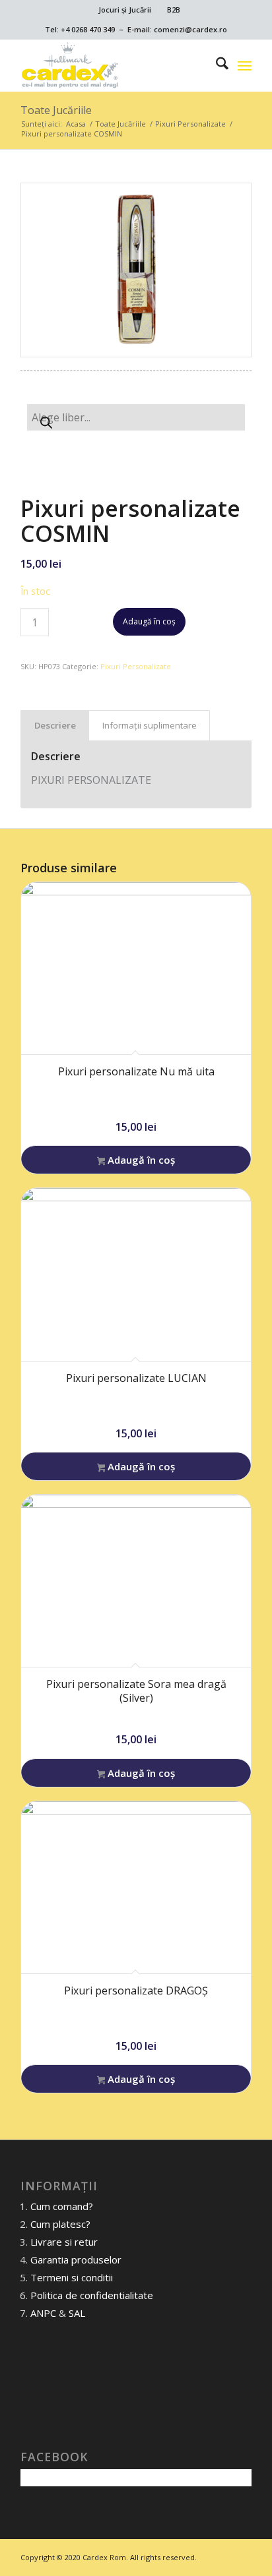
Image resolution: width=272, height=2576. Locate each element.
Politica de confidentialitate (92, 2295)
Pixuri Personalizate (136, 666)
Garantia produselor (76, 2260)
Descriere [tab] (55, 725)
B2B (174, 10)
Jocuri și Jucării (125, 10)
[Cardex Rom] (113, 65)
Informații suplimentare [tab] (150, 725)
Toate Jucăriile (56, 110)
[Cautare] (216, 65)
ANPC (43, 2313)
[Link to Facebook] (242, 2556)
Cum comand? (62, 2206)
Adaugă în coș (149, 621)
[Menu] (245, 65)
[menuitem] (125, 10)
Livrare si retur (64, 2242)
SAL (77, 2313)
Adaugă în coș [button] (140, 1160)
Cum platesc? (60, 2224)
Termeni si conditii (72, 2277)
